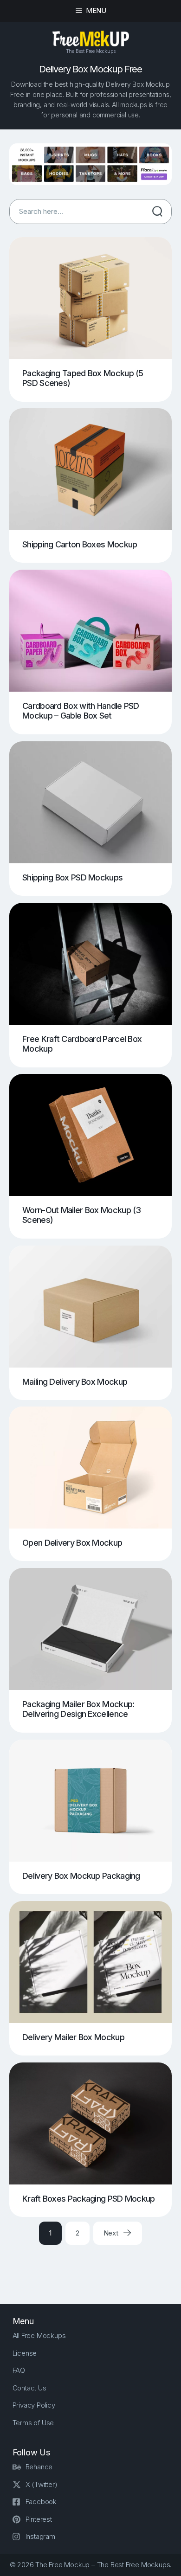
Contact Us (29, 2388)
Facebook (41, 2502)
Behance (39, 2467)
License (25, 2353)
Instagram (40, 2536)
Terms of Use (33, 2423)
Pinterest (39, 2519)
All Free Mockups (39, 2335)
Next (112, 2233)
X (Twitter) (42, 2484)
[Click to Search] (157, 212)
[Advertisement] (95, 2266)
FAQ (19, 2370)
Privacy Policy (34, 2405)
